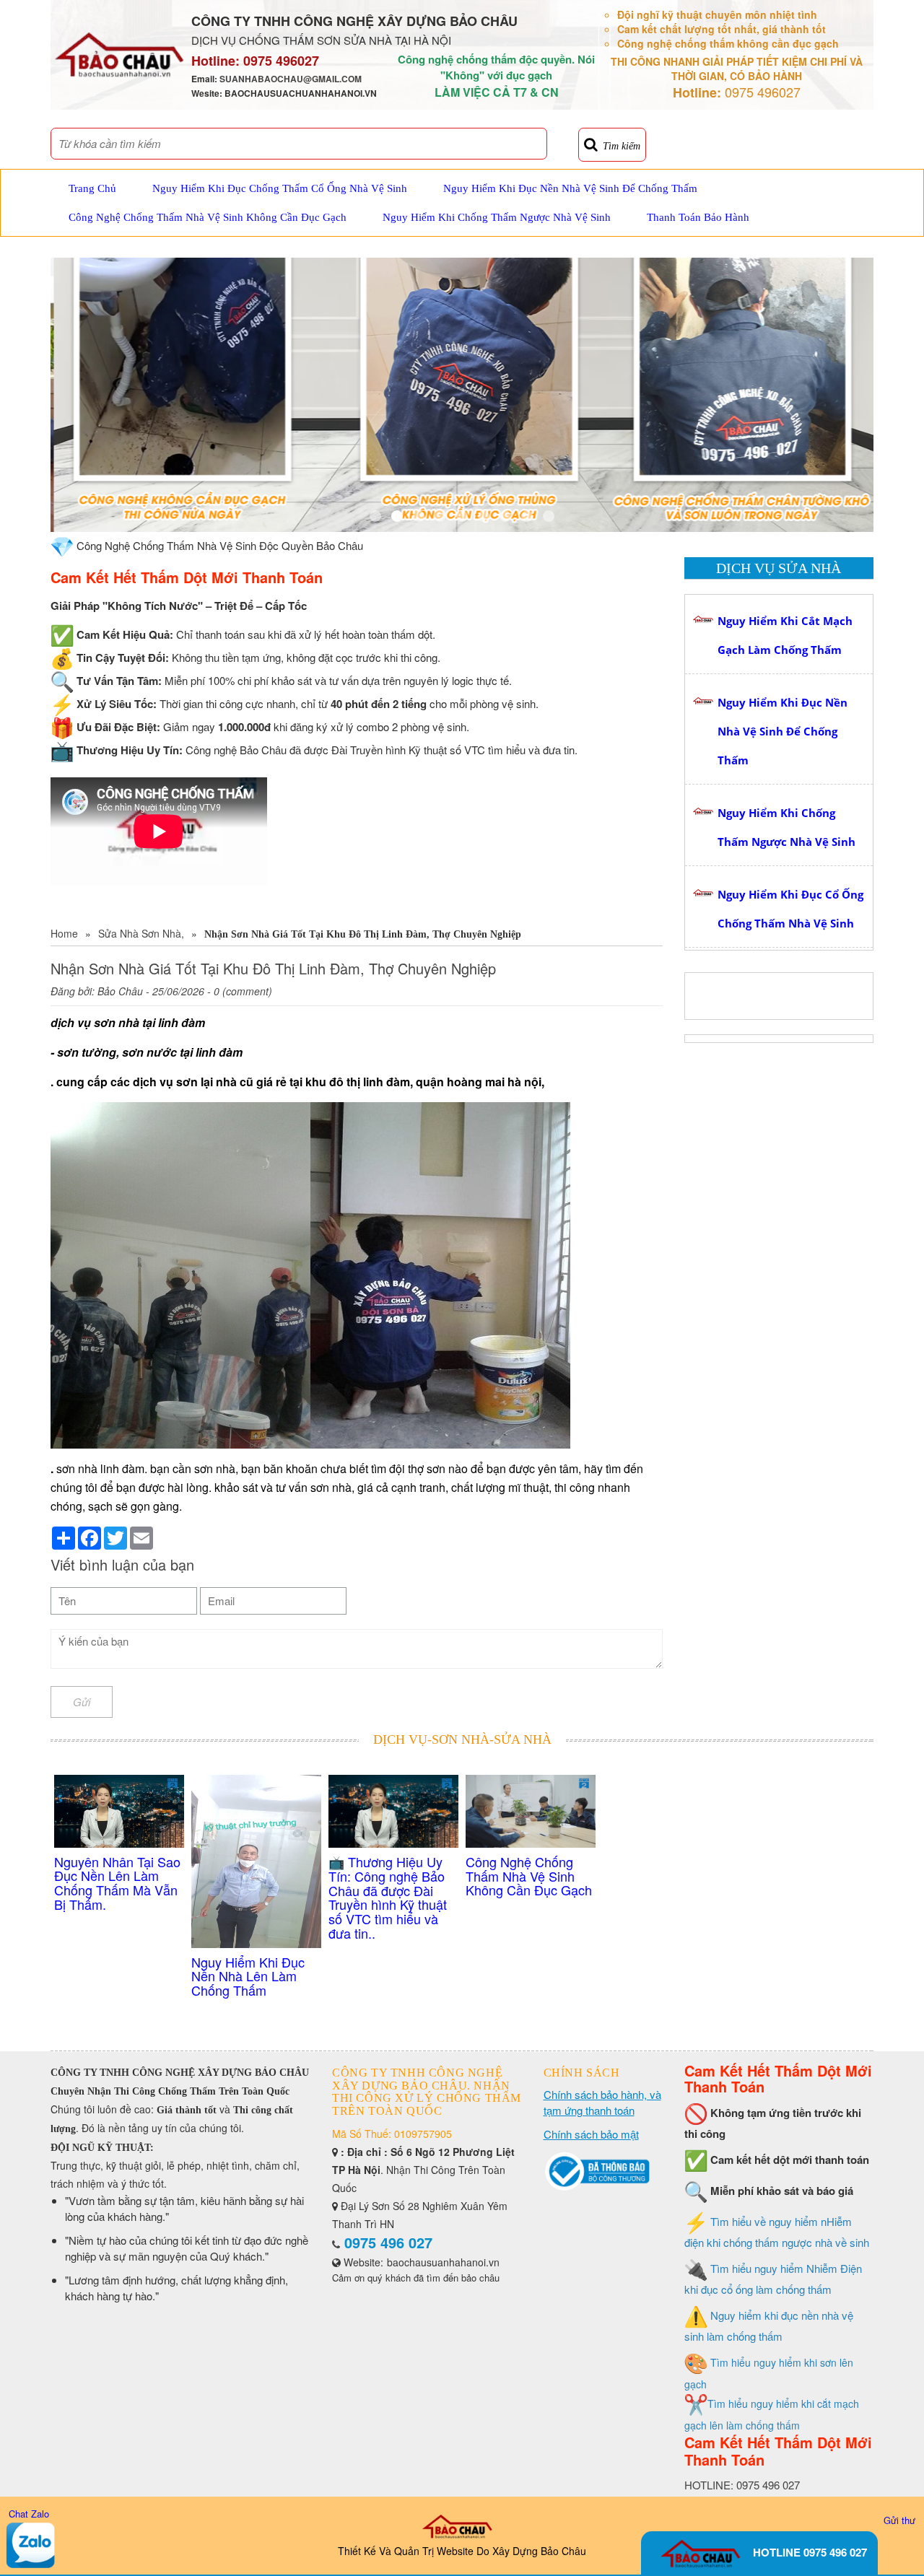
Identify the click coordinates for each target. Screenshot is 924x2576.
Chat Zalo (29, 2514)
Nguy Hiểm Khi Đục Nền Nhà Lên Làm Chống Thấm (248, 1976)
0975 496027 (281, 61)
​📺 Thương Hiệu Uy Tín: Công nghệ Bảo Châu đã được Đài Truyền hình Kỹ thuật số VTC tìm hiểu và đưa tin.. (388, 1897)
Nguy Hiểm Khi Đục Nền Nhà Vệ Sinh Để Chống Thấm (570, 188)
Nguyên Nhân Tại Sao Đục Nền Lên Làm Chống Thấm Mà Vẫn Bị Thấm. (117, 1883)
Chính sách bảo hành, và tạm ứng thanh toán (602, 2102)
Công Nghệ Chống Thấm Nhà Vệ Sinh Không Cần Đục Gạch (208, 217)
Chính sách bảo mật (591, 2134)
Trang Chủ (92, 188)
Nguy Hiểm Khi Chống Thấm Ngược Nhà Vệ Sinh (497, 217)
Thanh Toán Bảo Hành (698, 217)
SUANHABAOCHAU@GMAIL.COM (291, 79)
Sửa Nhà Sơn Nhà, (141, 933)
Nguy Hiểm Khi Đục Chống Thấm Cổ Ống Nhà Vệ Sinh (280, 188)
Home (64, 933)
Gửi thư (899, 2520)
